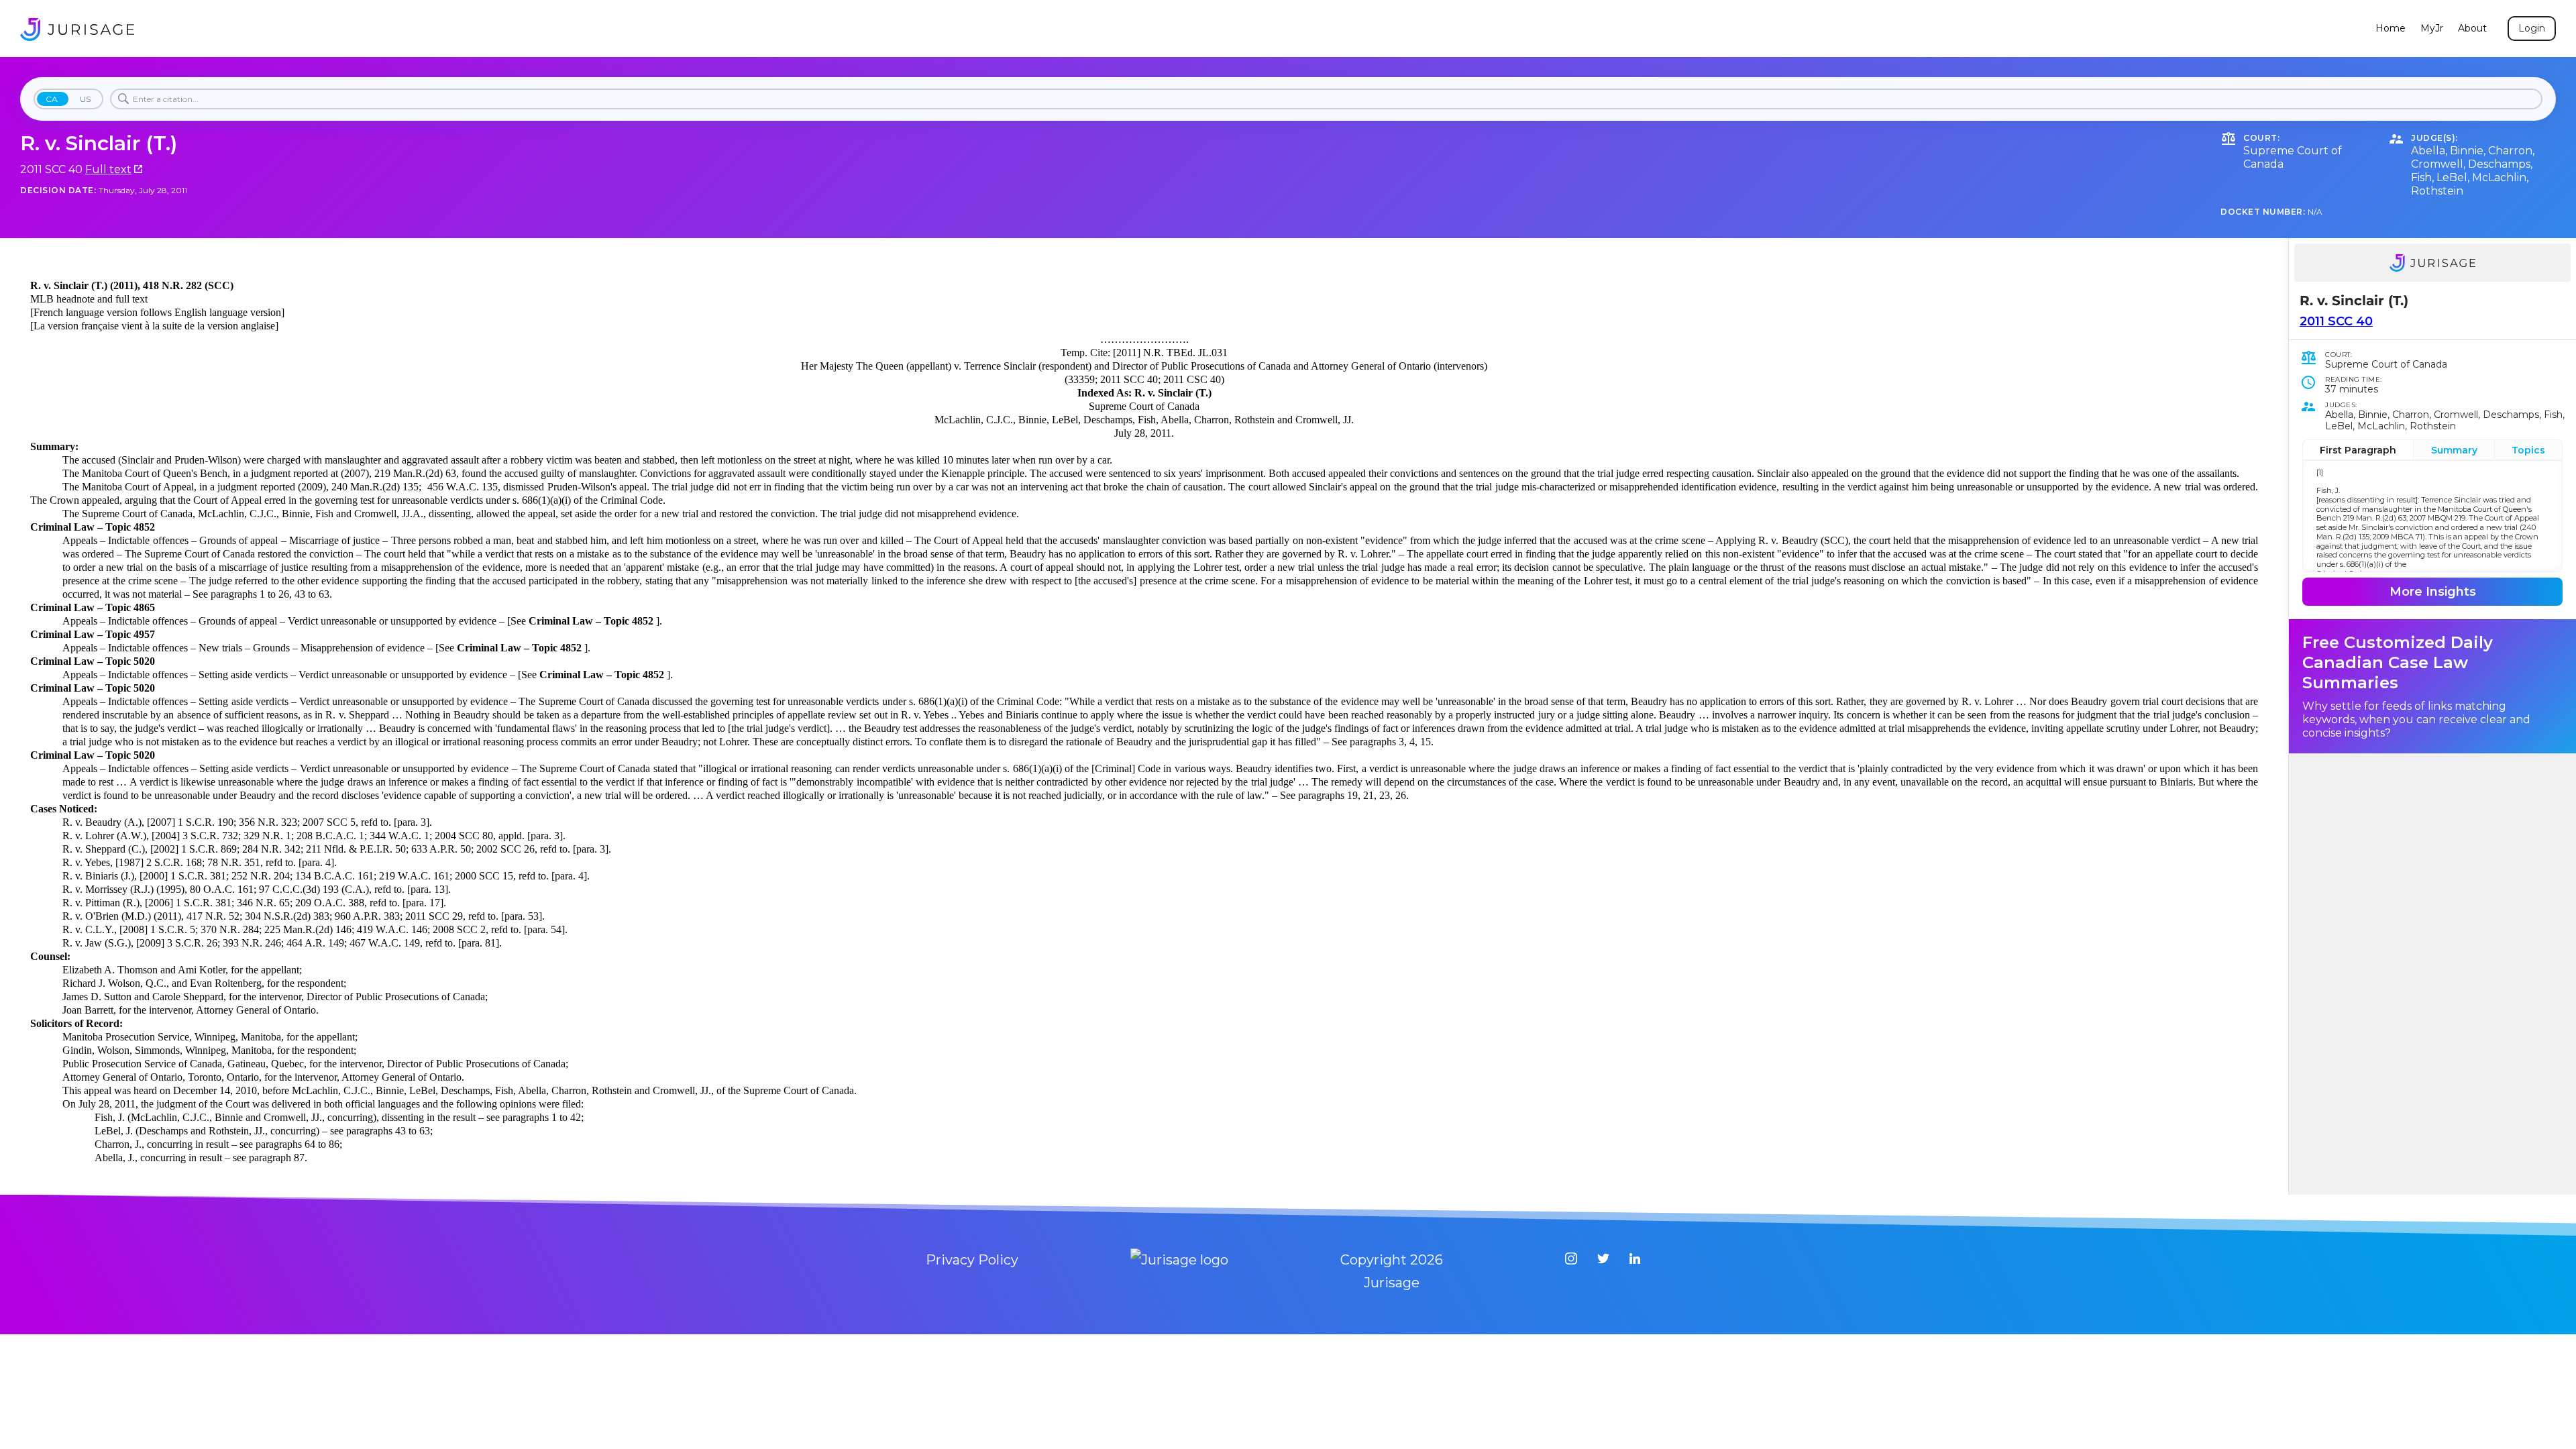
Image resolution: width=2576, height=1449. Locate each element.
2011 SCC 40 (2336, 321)
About (2472, 29)
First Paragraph (2358, 450)
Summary (2454, 450)
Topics (2528, 450)
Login (2532, 28)
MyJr (2432, 29)
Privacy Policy (972, 1260)
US (85, 99)
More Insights (2433, 592)
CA (52, 99)
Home (2391, 29)
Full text (108, 169)
